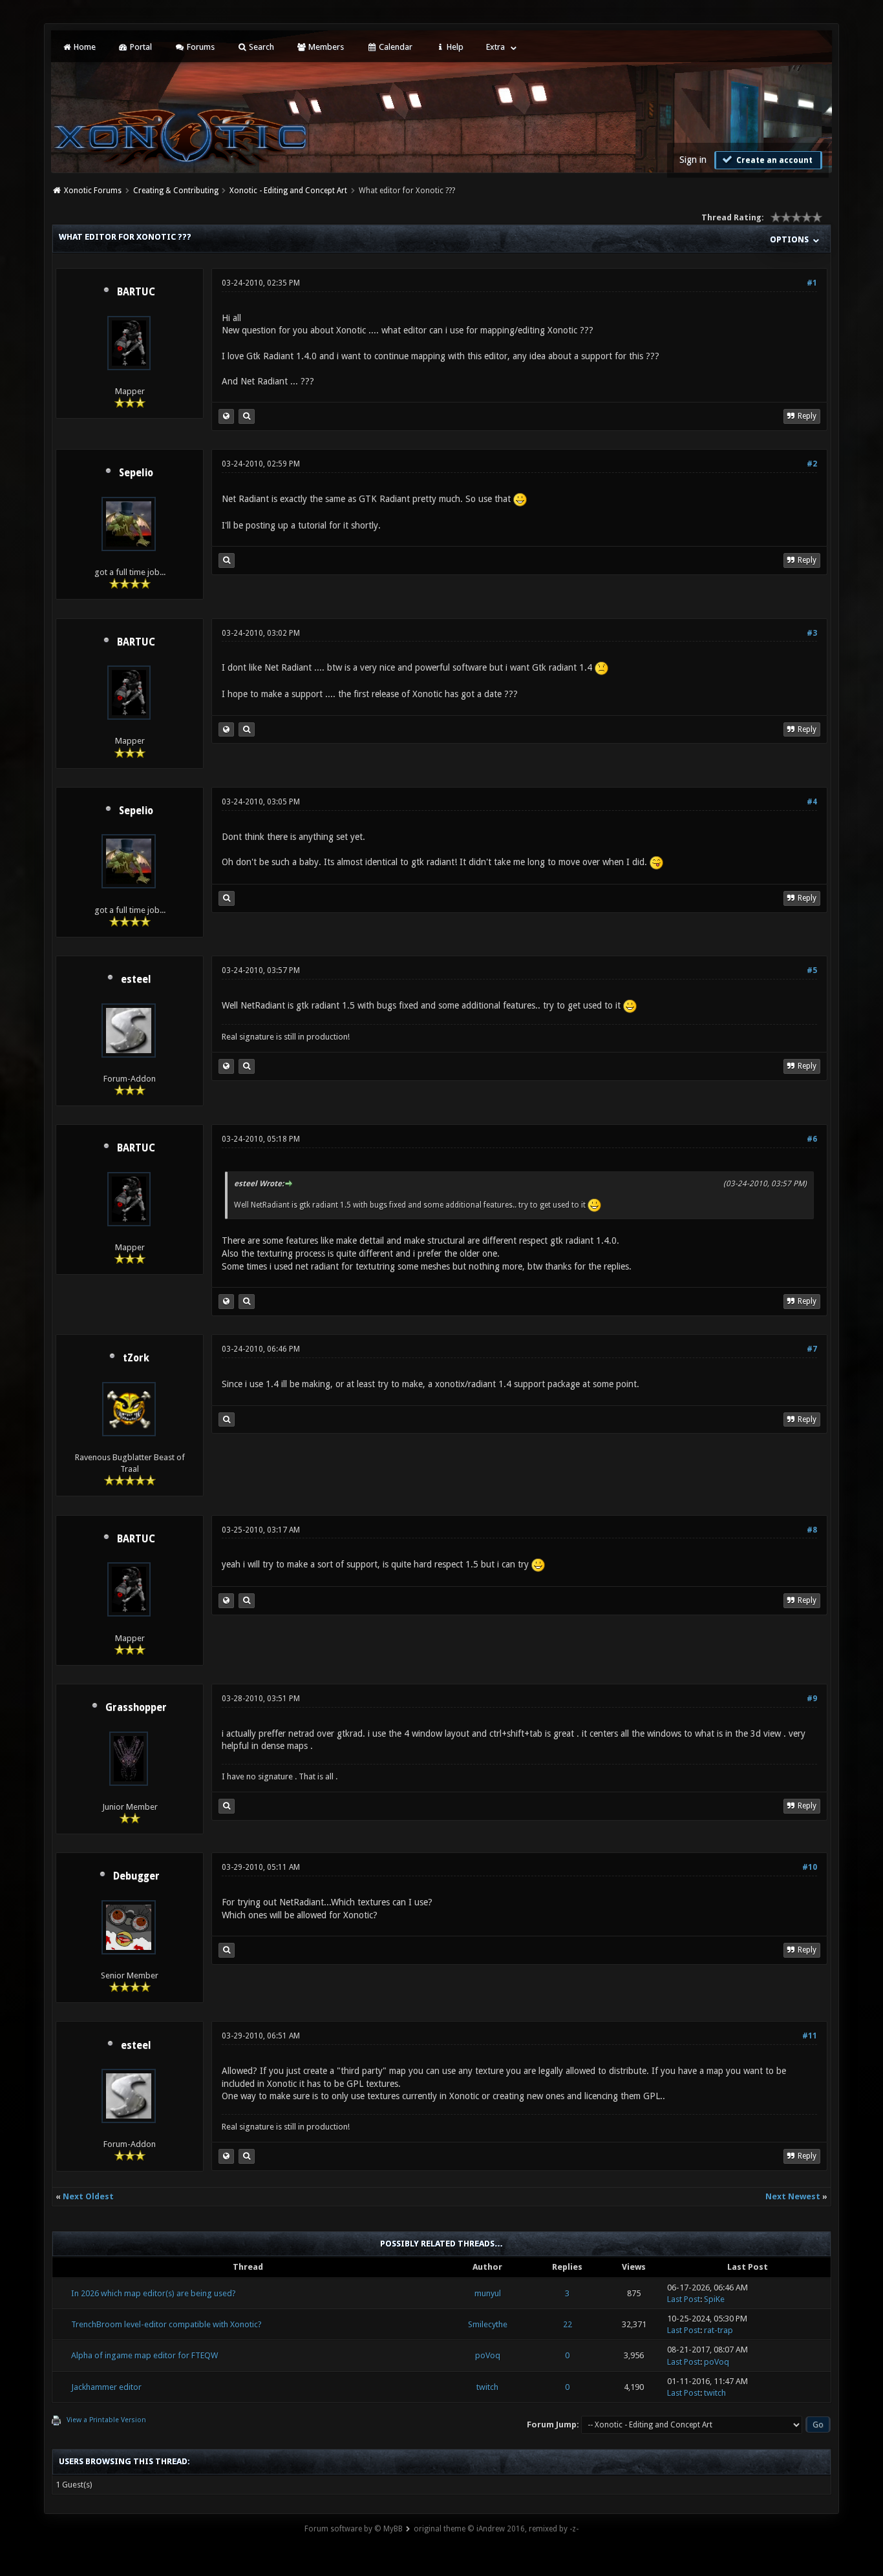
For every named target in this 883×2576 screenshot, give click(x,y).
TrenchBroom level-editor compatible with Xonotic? (166, 2324)
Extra (495, 47)
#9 (812, 1699)
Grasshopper (136, 1708)
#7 (812, 1349)
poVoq (488, 2355)
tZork (136, 1358)
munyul (488, 2293)
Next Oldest (88, 2196)
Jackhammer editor (106, 2387)
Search (261, 47)
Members (325, 47)
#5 (812, 970)
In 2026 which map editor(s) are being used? (154, 2293)
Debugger (136, 1876)
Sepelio (136, 473)
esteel (136, 979)
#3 (812, 633)
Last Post (684, 2299)
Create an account (773, 160)
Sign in (693, 160)
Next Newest (793, 2196)
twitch (487, 2387)
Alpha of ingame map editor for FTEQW (144, 2355)
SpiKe (714, 2299)
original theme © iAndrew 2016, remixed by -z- (496, 2529)
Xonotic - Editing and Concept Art (288, 191)
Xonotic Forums (93, 191)
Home (84, 47)
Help (454, 47)
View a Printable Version (106, 2420)
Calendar (395, 47)
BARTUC (136, 292)
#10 (810, 1867)
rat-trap (718, 2330)
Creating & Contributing (176, 191)
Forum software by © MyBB (354, 2529)
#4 (812, 802)
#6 (812, 1139)
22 (568, 2324)
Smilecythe (488, 2324)
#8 (812, 1530)
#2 (812, 464)
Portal (140, 47)
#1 (812, 283)
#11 (810, 2036)
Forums (200, 47)
